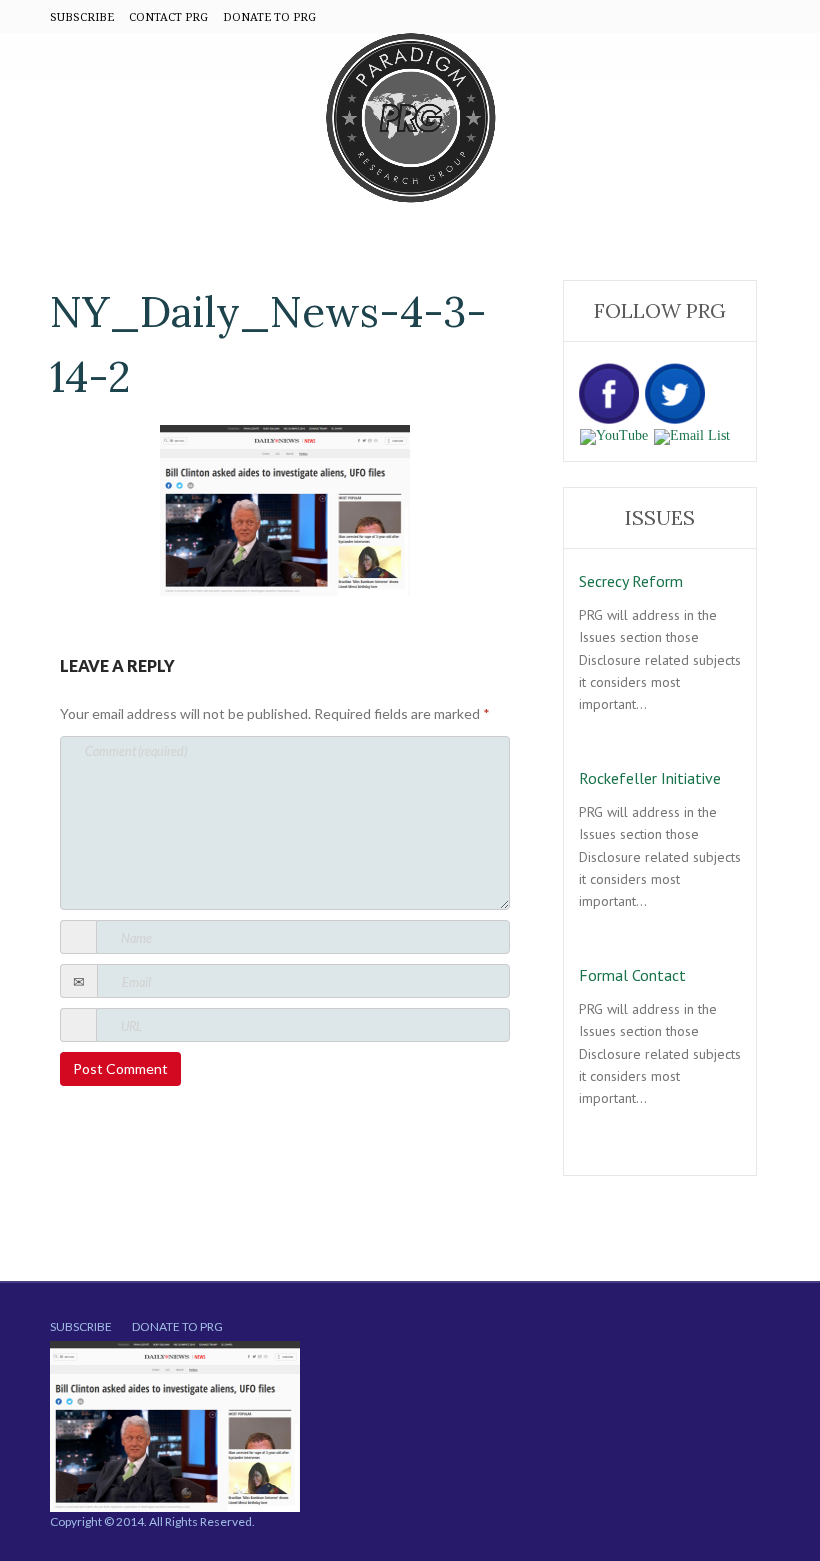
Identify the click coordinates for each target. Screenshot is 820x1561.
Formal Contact (632, 975)
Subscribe (81, 1326)
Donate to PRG (177, 1326)
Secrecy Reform (631, 581)
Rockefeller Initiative (650, 778)
